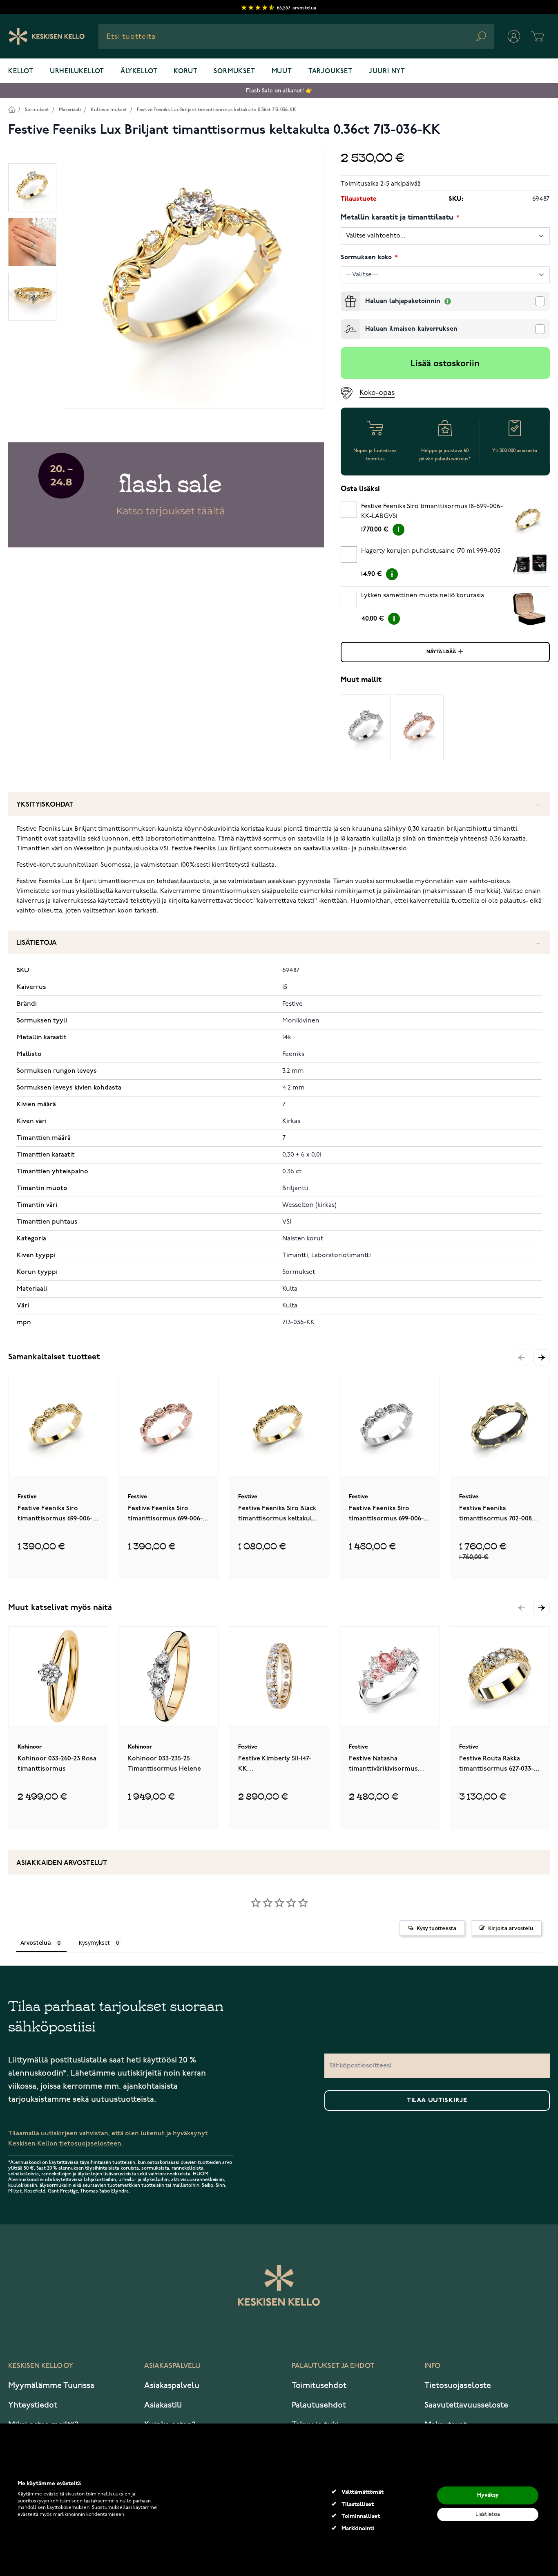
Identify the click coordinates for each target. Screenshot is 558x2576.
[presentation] (344, 295)
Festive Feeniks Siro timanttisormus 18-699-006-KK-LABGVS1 (432, 511)
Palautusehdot (319, 2405)
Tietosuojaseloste (458, 2385)
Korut (185, 72)
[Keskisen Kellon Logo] (47, 36)
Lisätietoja (37, 943)
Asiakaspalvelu (172, 2385)
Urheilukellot (77, 72)
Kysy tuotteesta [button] (436, 1928)
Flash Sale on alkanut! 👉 (279, 91)
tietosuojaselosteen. (91, 2144)
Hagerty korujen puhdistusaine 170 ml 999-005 (431, 551)
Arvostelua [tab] (36, 1943)
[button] (542, 1357)
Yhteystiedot (33, 2405)
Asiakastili (163, 2405)
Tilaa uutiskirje (437, 2101)
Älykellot (139, 72)
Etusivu (12, 109)
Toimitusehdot (319, 2385)
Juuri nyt (387, 72)
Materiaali (70, 110)
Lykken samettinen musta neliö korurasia (423, 596)
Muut (282, 72)
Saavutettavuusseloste (466, 2405)
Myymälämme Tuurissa (51, 2385)
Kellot (21, 72)
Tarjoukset (330, 72)
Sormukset (234, 72)
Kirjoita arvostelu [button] (511, 1928)
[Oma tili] (514, 36)
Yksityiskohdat (45, 805)
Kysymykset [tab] (94, 1943)
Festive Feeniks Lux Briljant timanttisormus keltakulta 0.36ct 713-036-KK (217, 110)
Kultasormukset (109, 110)
